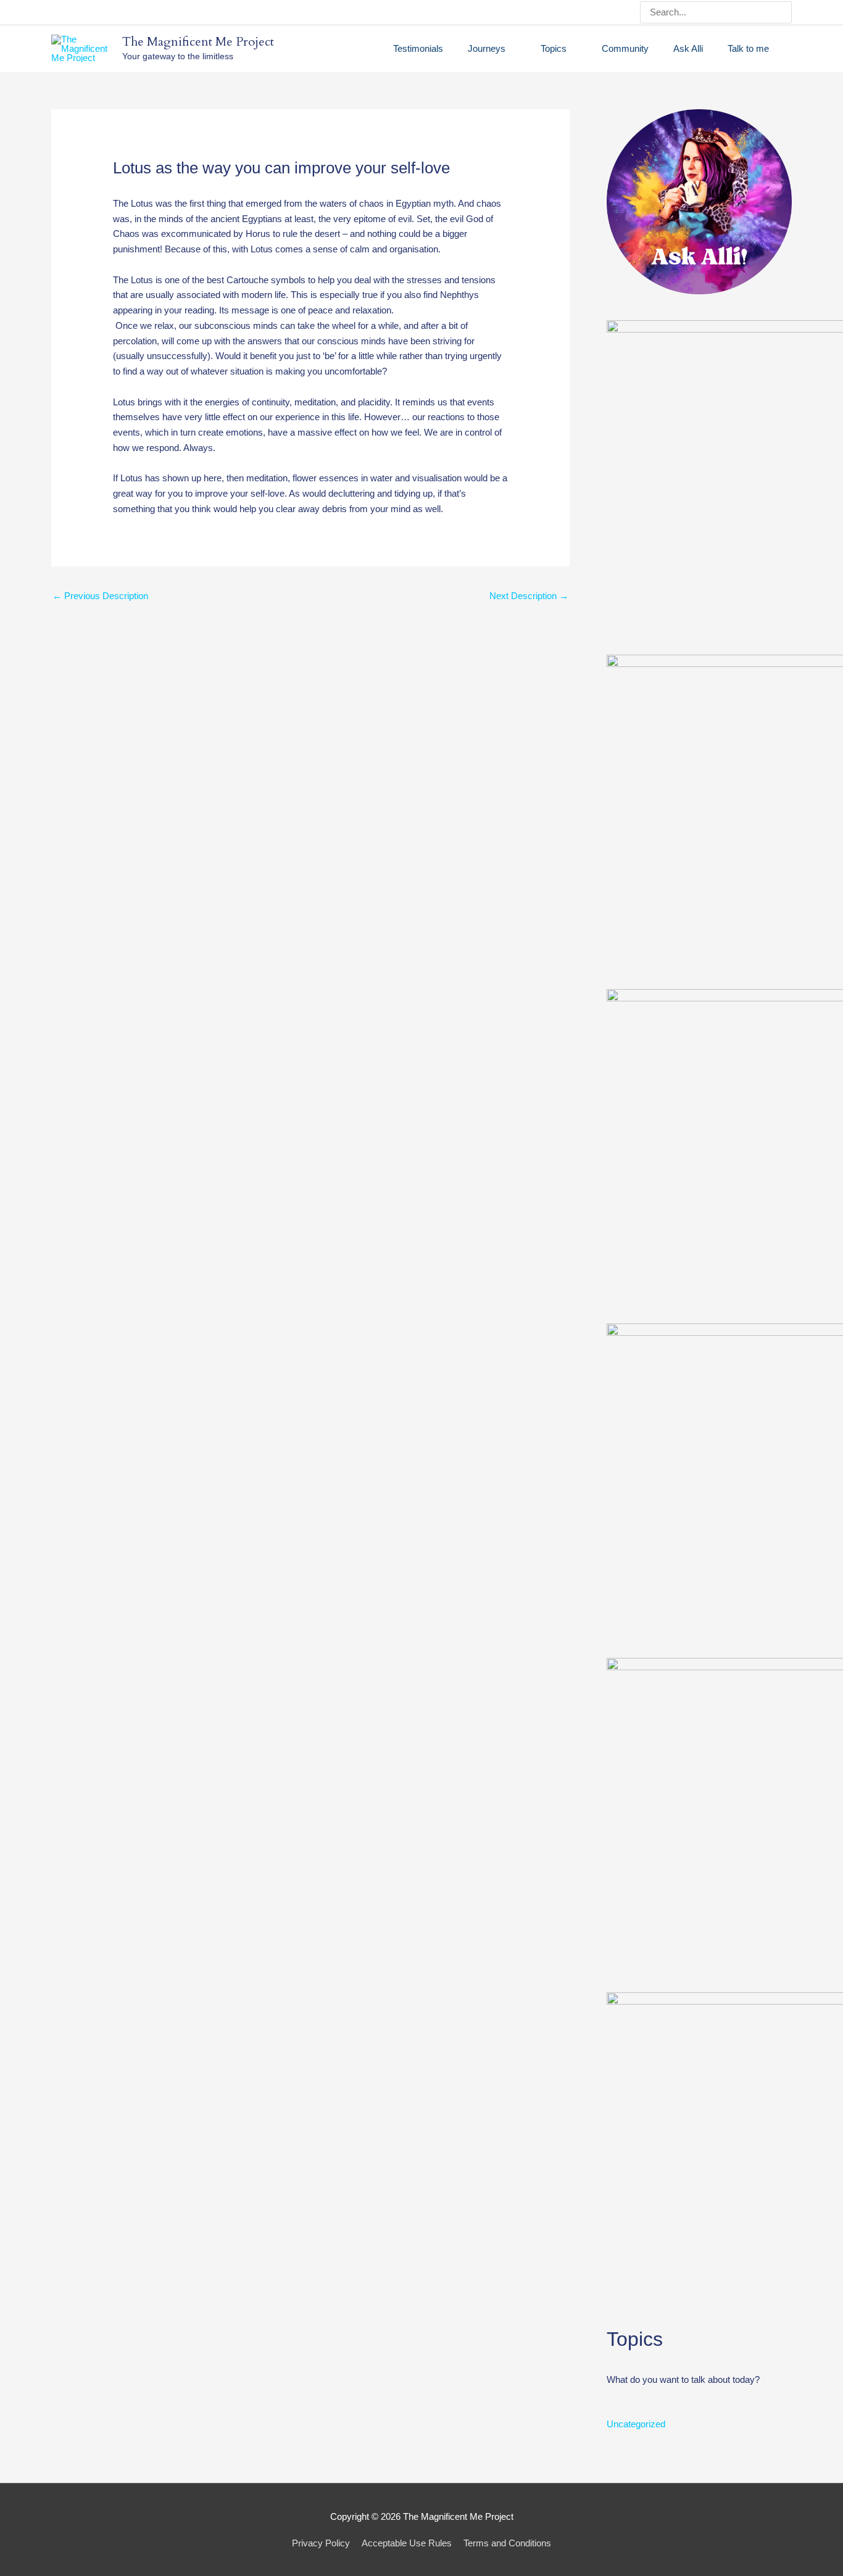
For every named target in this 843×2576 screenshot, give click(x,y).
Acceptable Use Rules (407, 2543)
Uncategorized (636, 2424)
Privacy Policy (321, 2543)
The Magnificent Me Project (198, 42)
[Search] (784, 12)
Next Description (529, 596)
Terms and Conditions (507, 2543)
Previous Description (100, 596)
